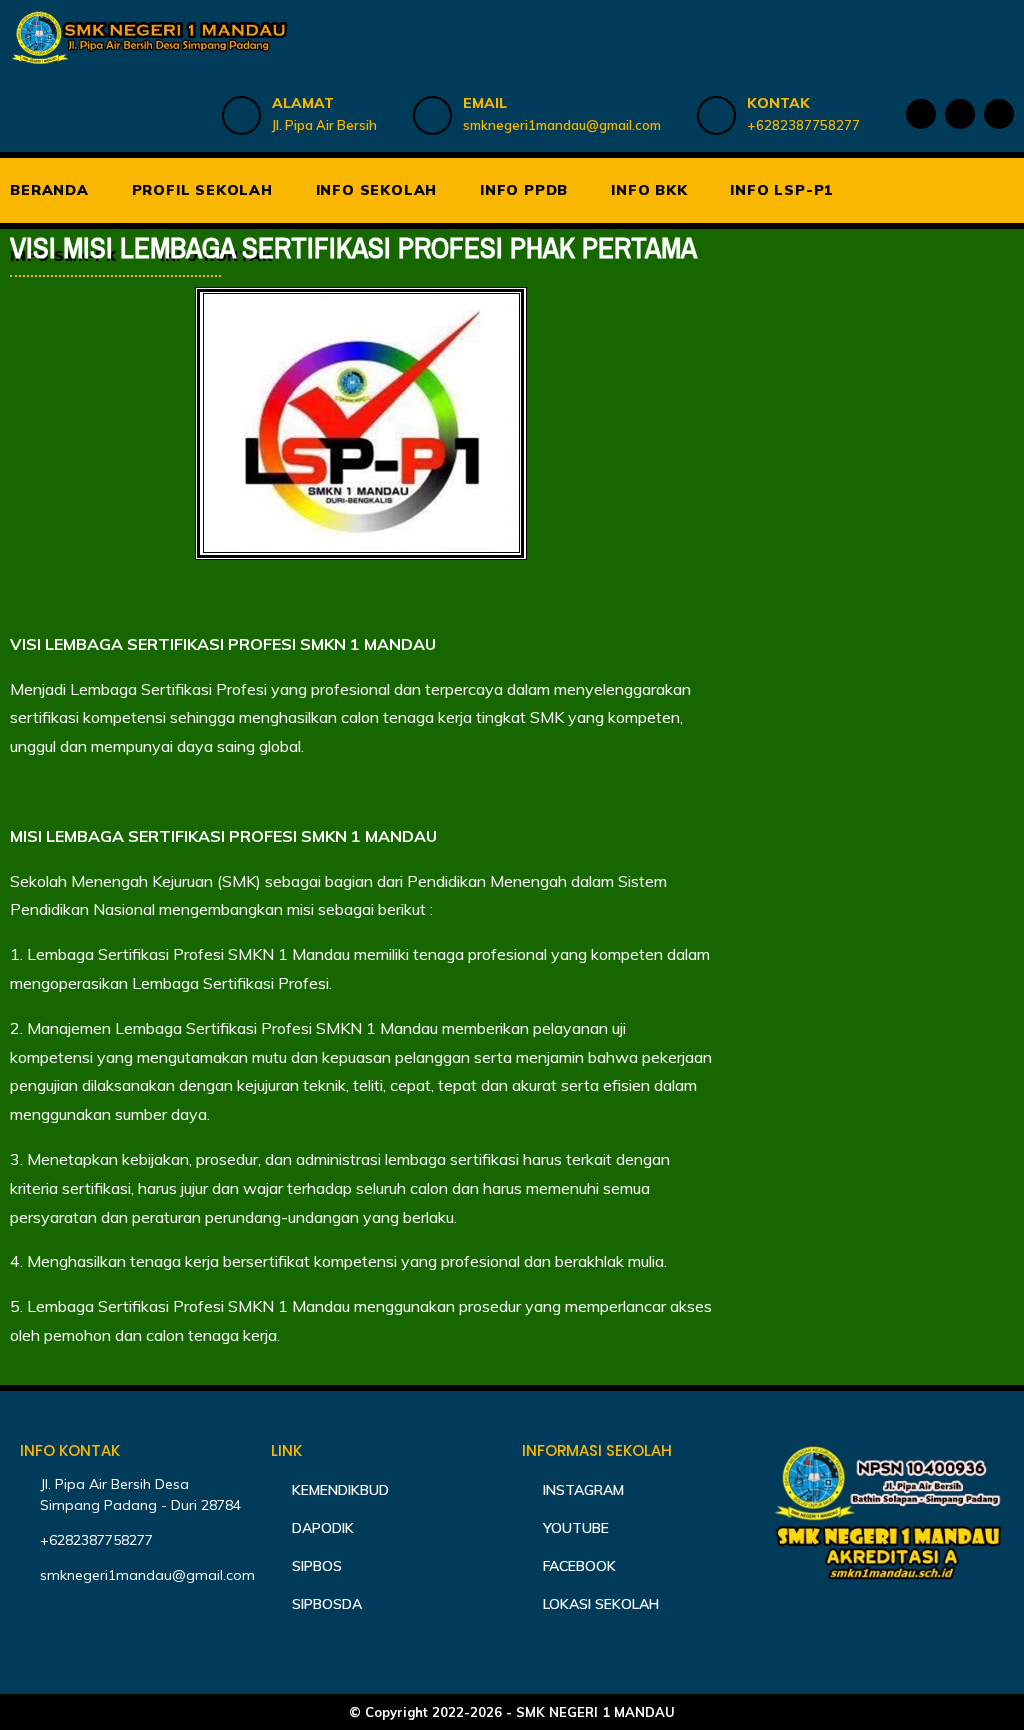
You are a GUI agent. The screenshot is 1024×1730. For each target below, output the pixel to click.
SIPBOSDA (327, 1604)
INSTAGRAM (583, 1490)
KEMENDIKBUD (340, 1490)
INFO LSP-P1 (782, 190)
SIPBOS (317, 1566)
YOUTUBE (576, 1528)
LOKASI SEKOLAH (601, 1604)
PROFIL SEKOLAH (202, 190)
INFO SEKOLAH (377, 190)
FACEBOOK (579, 1566)
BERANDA (49, 190)
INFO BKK (649, 190)
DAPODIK (323, 1528)
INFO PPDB (524, 190)
